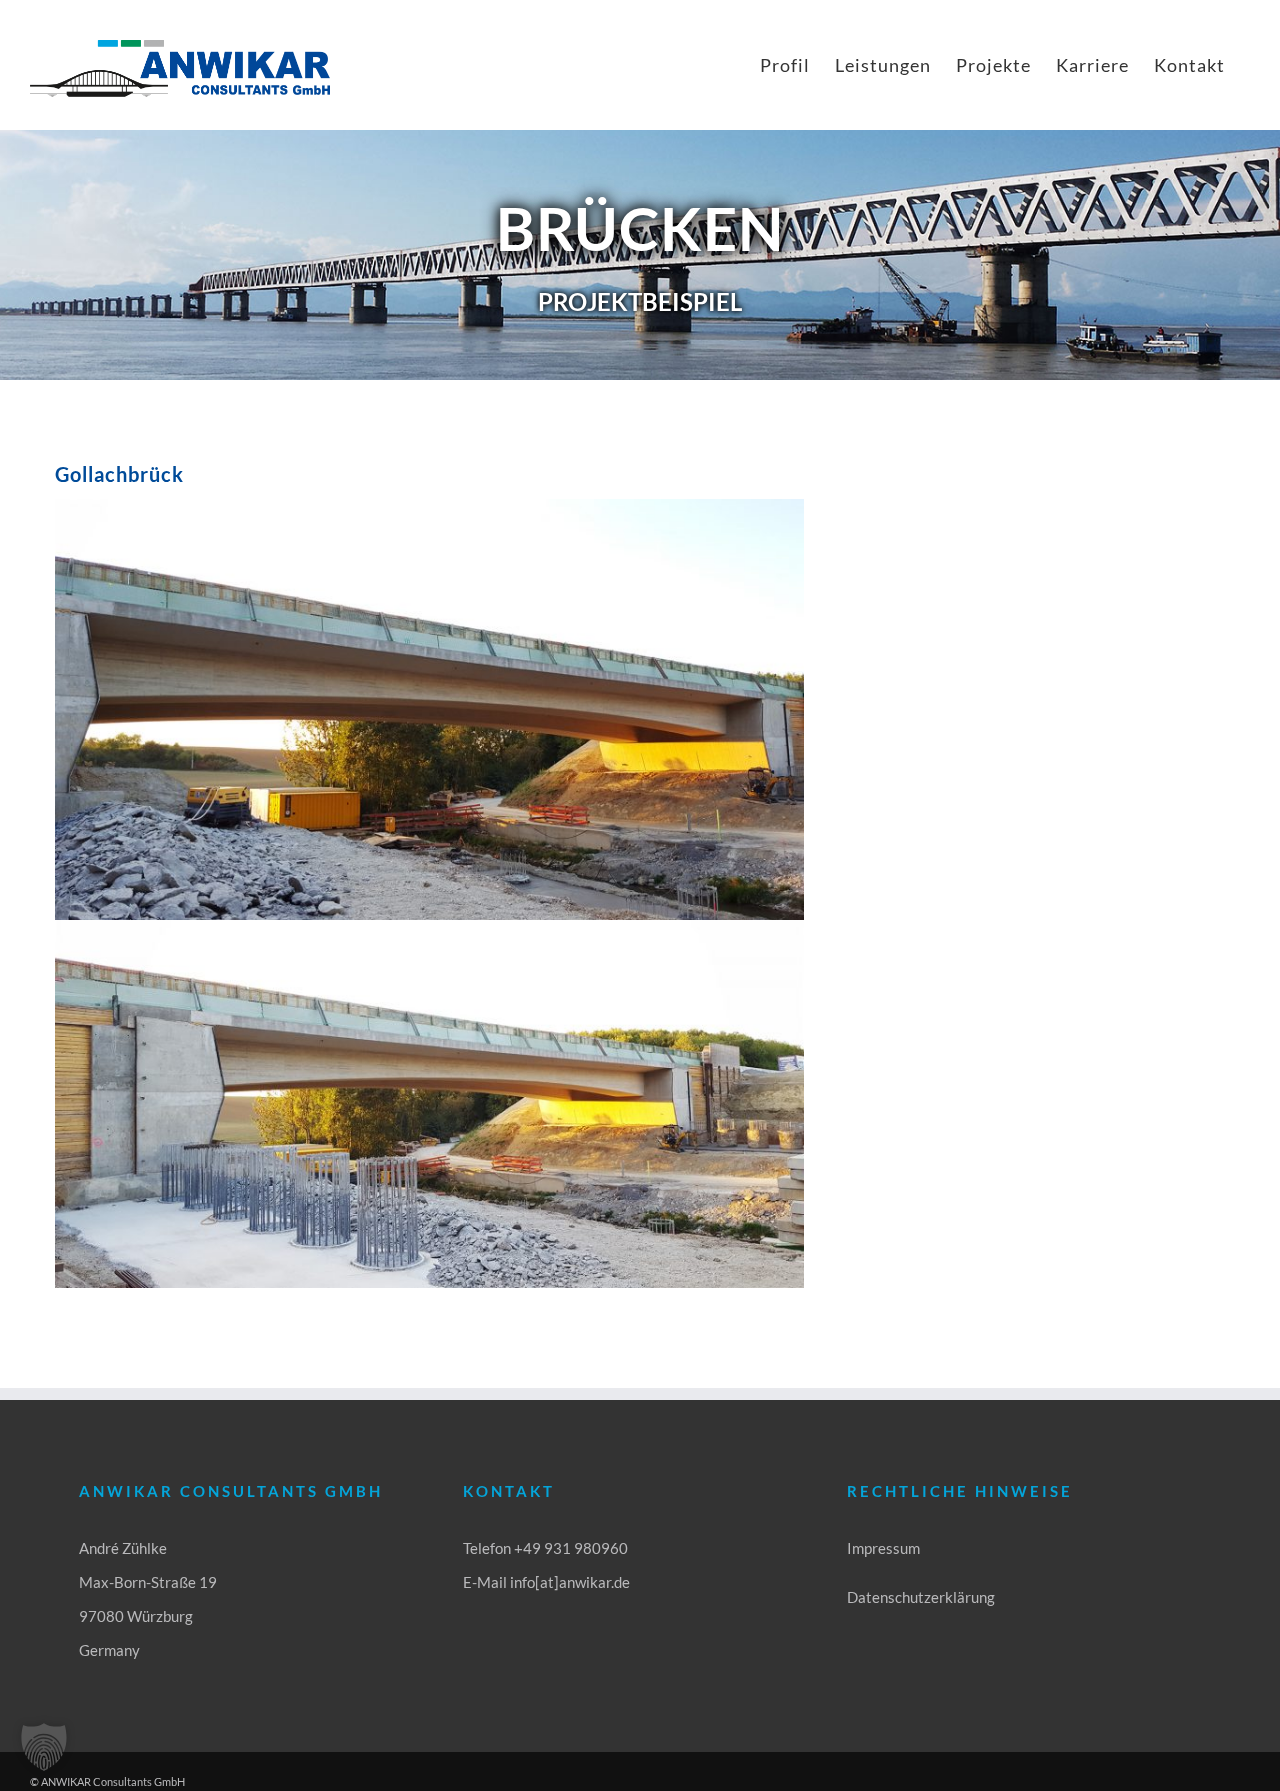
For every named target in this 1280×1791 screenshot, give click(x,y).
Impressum (883, 1548)
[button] (44, 1747)
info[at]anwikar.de (570, 1582)
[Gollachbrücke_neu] (429, 927)
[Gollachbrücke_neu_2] (429, 506)
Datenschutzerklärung (921, 1597)
